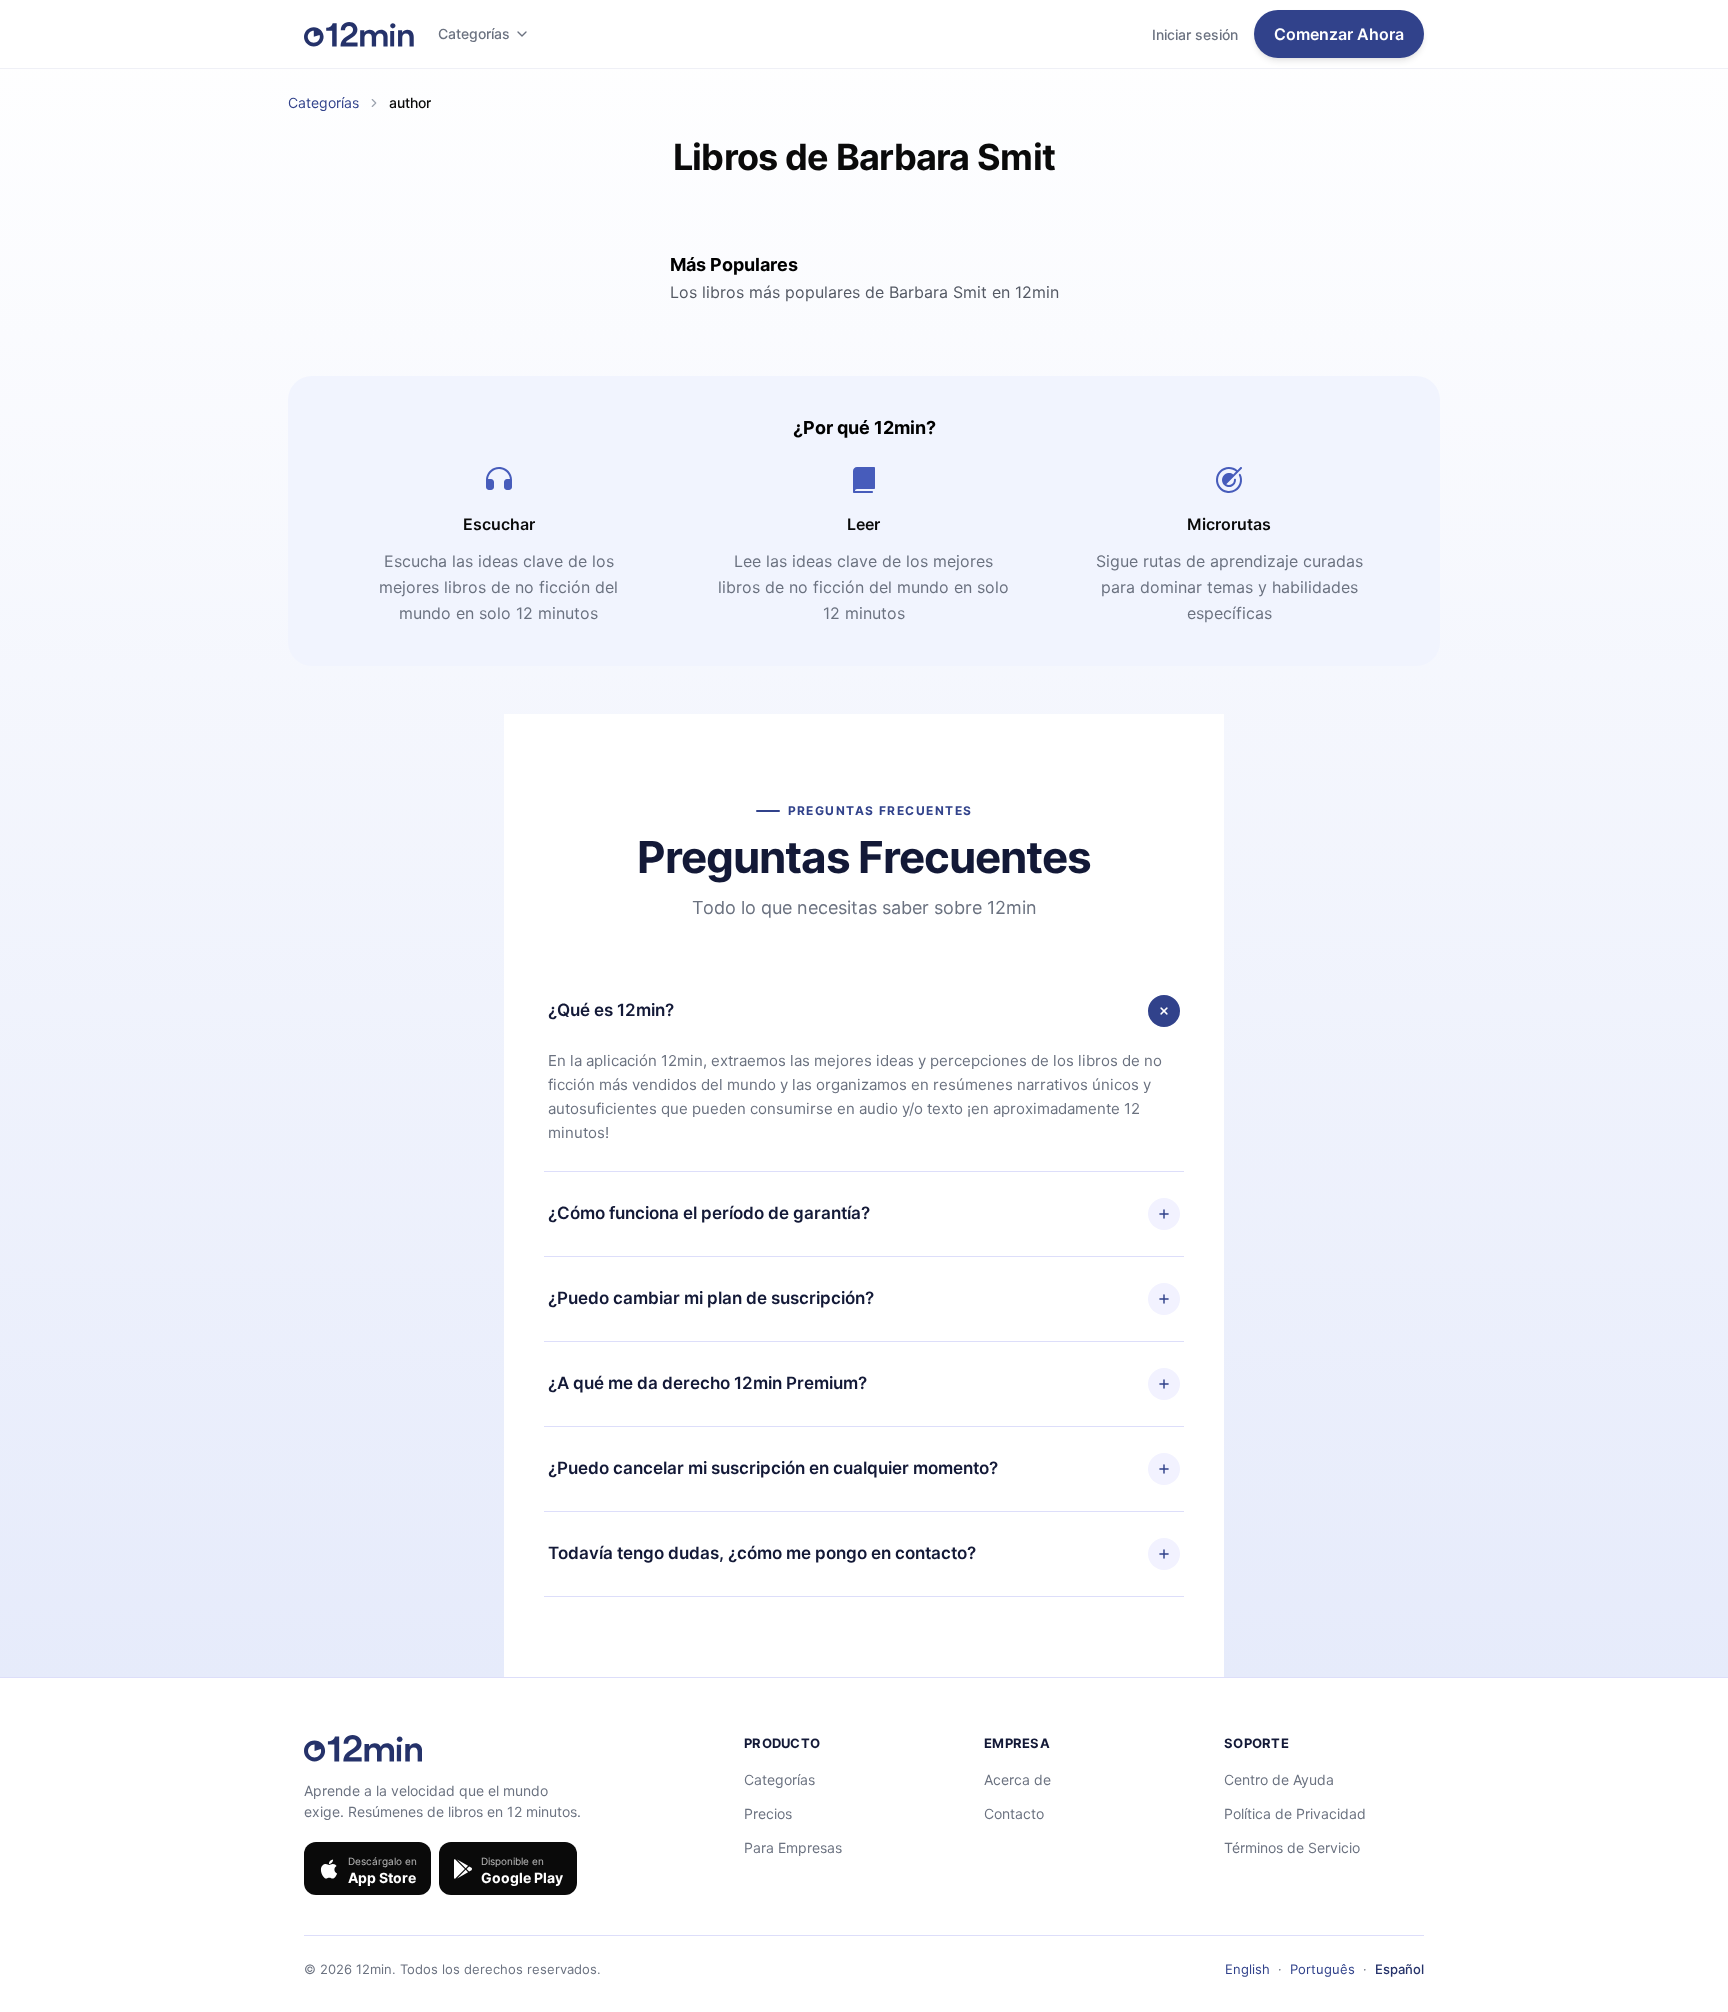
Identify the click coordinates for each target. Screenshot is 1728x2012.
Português (1322, 1969)
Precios (768, 1813)
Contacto (1014, 1813)
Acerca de (1017, 1779)
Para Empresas (793, 1847)
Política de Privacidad (1295, 1813)
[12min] (359, 34)
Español (1399, 1969)
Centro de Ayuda (1279, 1779)
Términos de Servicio (1292, 1847)
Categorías (474, 33)
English (1247, 1969)
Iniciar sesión (1195, 34)
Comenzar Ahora (1339, 34)
